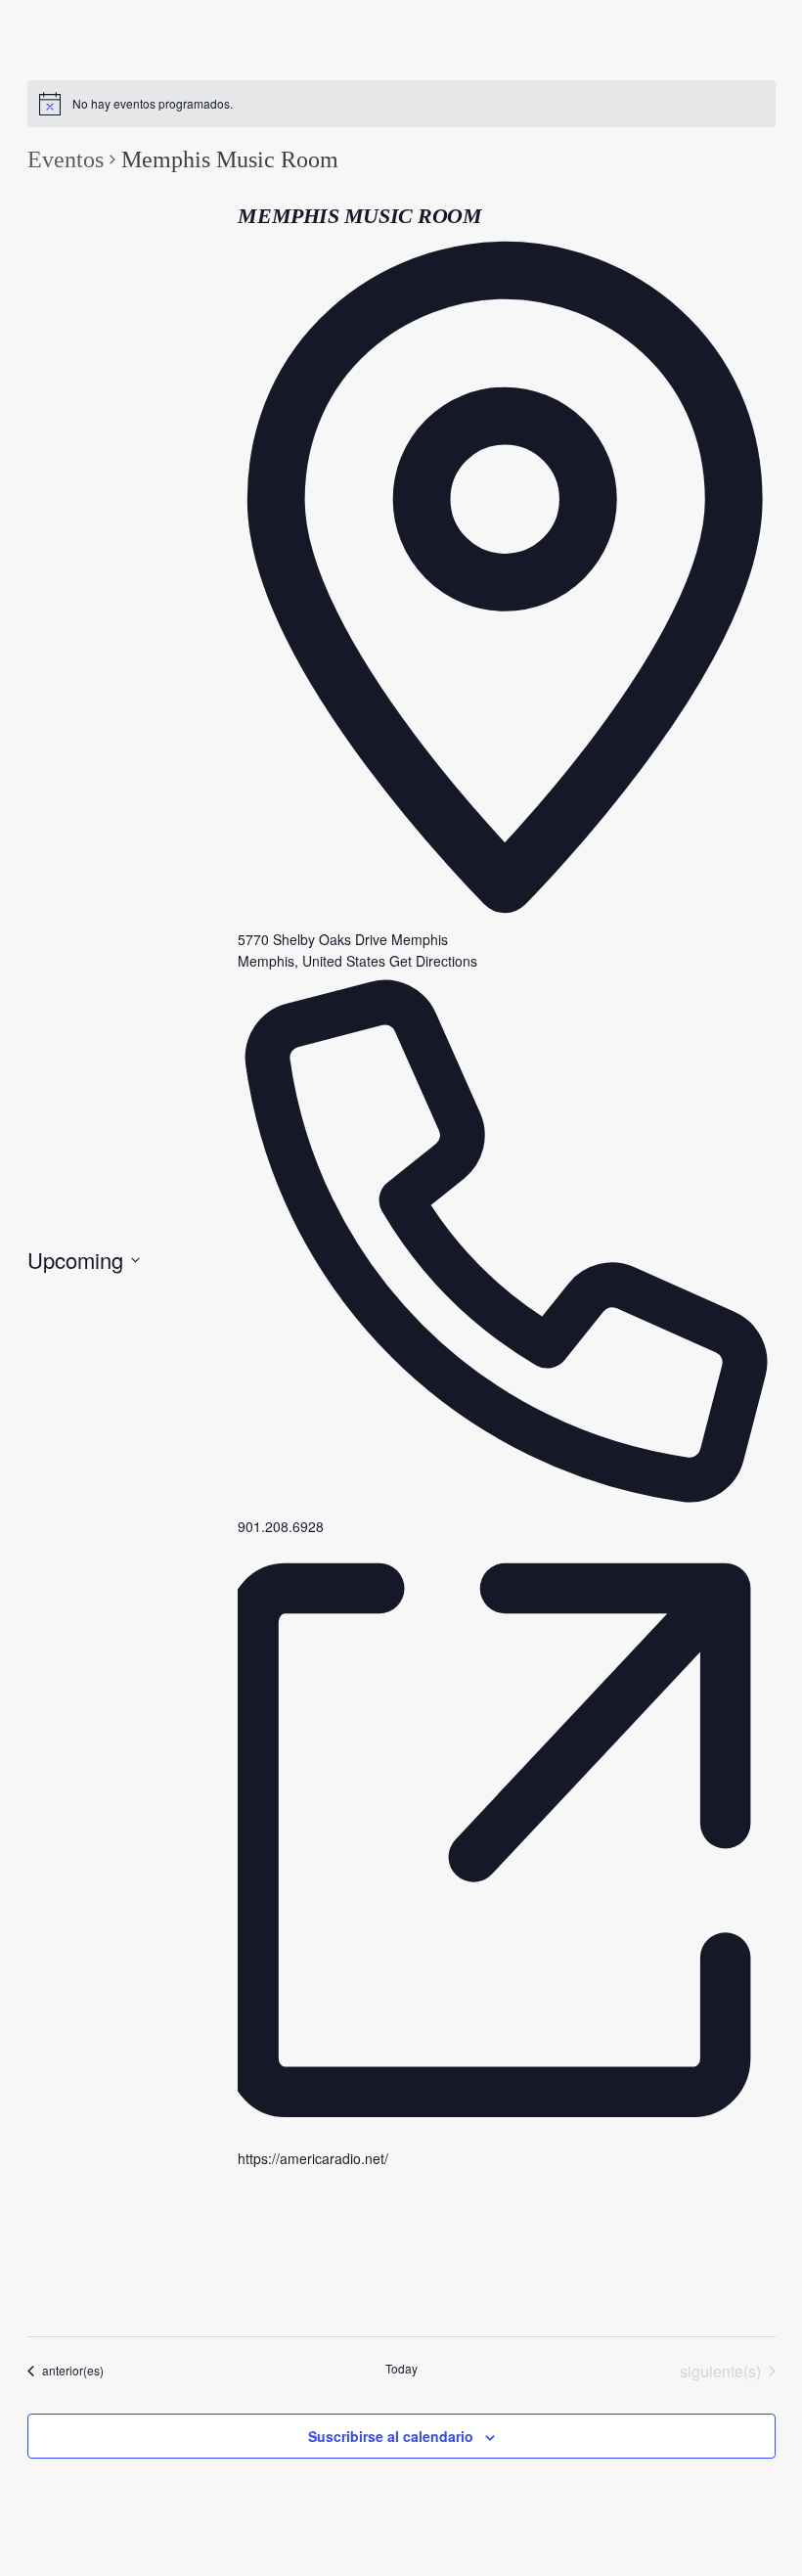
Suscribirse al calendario (391, 2436)
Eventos (66, 159)
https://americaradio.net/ (313, 2158)
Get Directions (433, 961)
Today (401, 2369)
